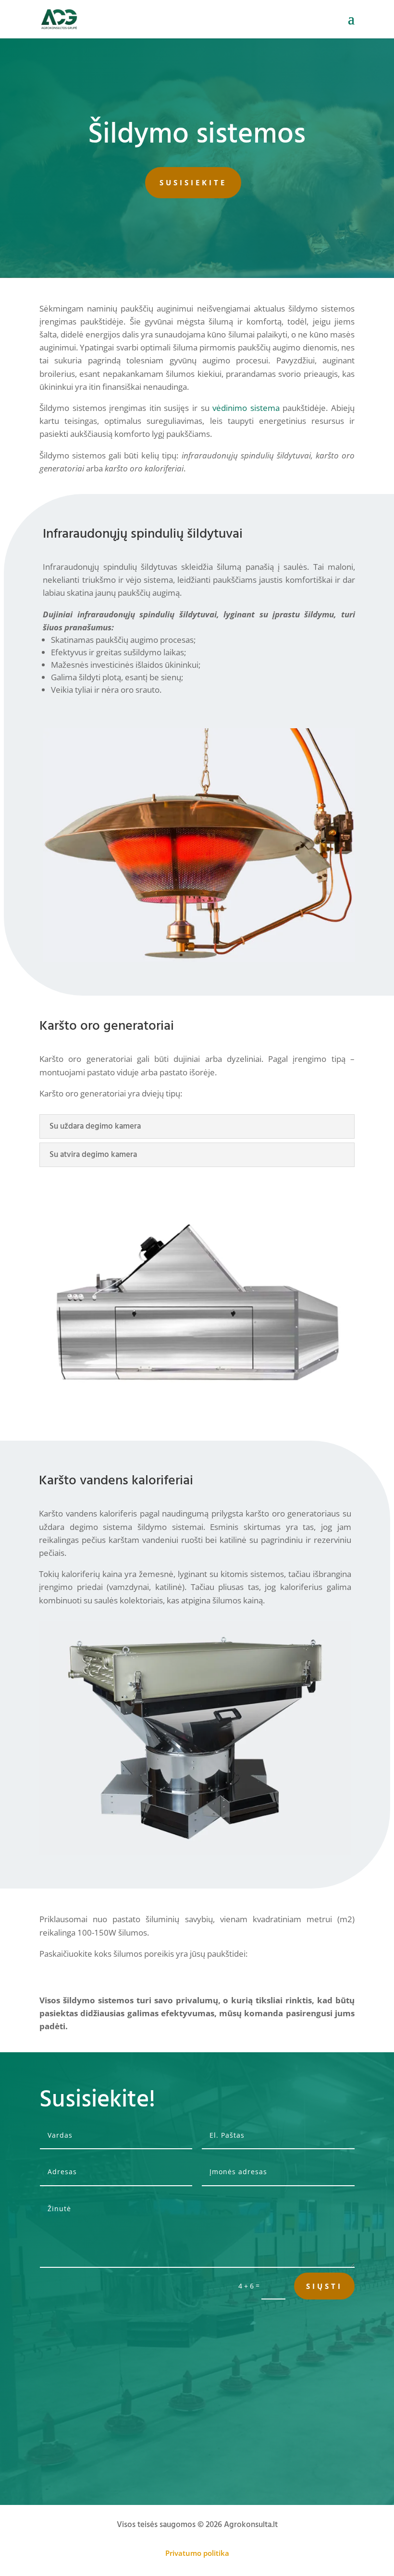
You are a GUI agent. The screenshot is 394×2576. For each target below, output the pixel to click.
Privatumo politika (197, 2553)
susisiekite (193, 182)
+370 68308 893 (93, 2437)
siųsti (324, 2286)
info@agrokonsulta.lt (100, 2464)
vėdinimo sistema (246, 408)
